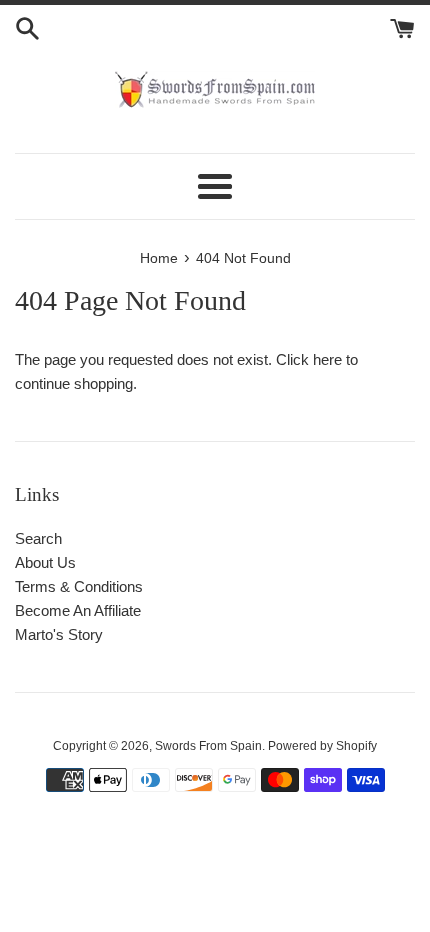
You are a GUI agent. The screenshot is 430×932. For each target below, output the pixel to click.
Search (38, 538)
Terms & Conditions (79, 586)
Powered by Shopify (322, 746)
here (327, 359)
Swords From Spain (208, 746)
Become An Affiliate (78, 610)
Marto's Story (59, 634)
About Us (45, 562)
